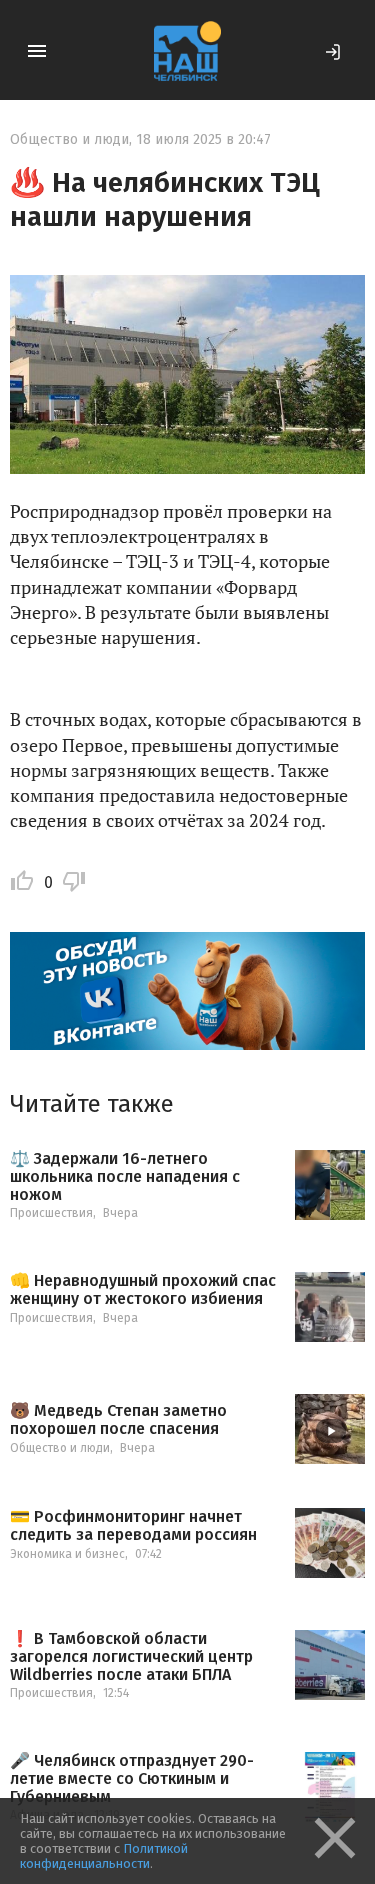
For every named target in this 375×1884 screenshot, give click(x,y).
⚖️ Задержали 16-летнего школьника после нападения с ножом (125, 1176)
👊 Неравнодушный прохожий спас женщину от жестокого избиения (143, 1289)
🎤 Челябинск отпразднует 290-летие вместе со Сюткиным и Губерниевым (132, 1778)
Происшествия (51, 1213)
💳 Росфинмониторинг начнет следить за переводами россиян (133, 1525)
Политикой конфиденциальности (104, 1856)
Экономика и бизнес (67, 1554)
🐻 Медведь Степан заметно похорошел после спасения (118, 1419)
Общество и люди (69, 139)
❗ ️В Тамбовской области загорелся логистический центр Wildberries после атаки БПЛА (131, 1656)
